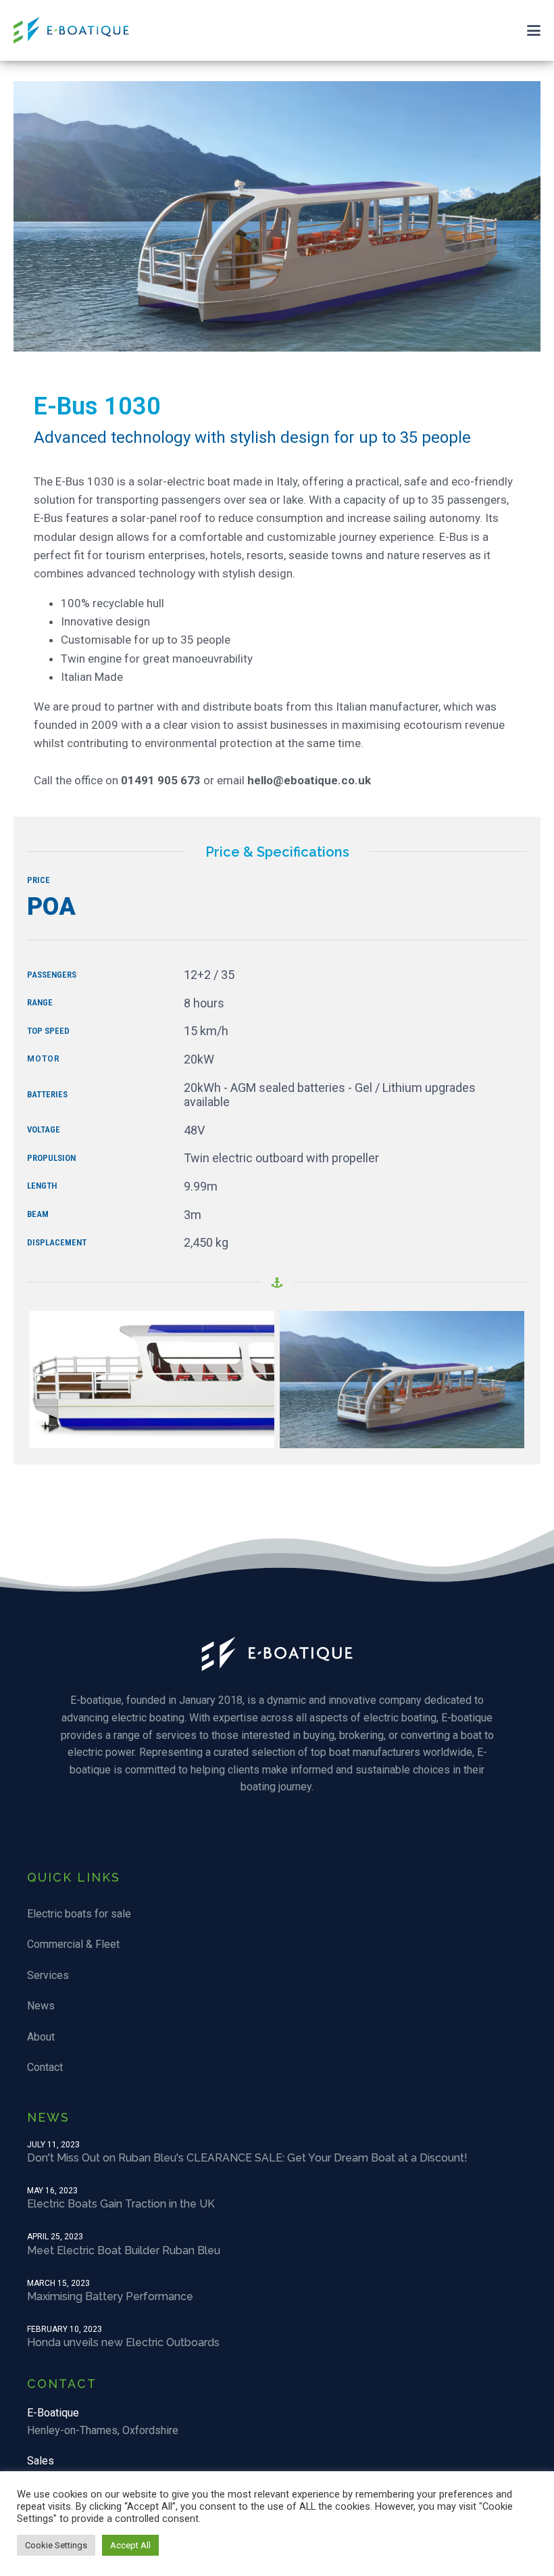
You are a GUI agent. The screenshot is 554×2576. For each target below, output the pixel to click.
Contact (45, 2067)
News (41, 2006)
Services (48, 1975)
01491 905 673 (161, 780)
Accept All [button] (130, 2545)
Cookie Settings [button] (56, 2545)
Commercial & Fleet (73, 1944)
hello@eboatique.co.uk (309, 780)
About (41, 2037)
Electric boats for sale (79, 1914)
